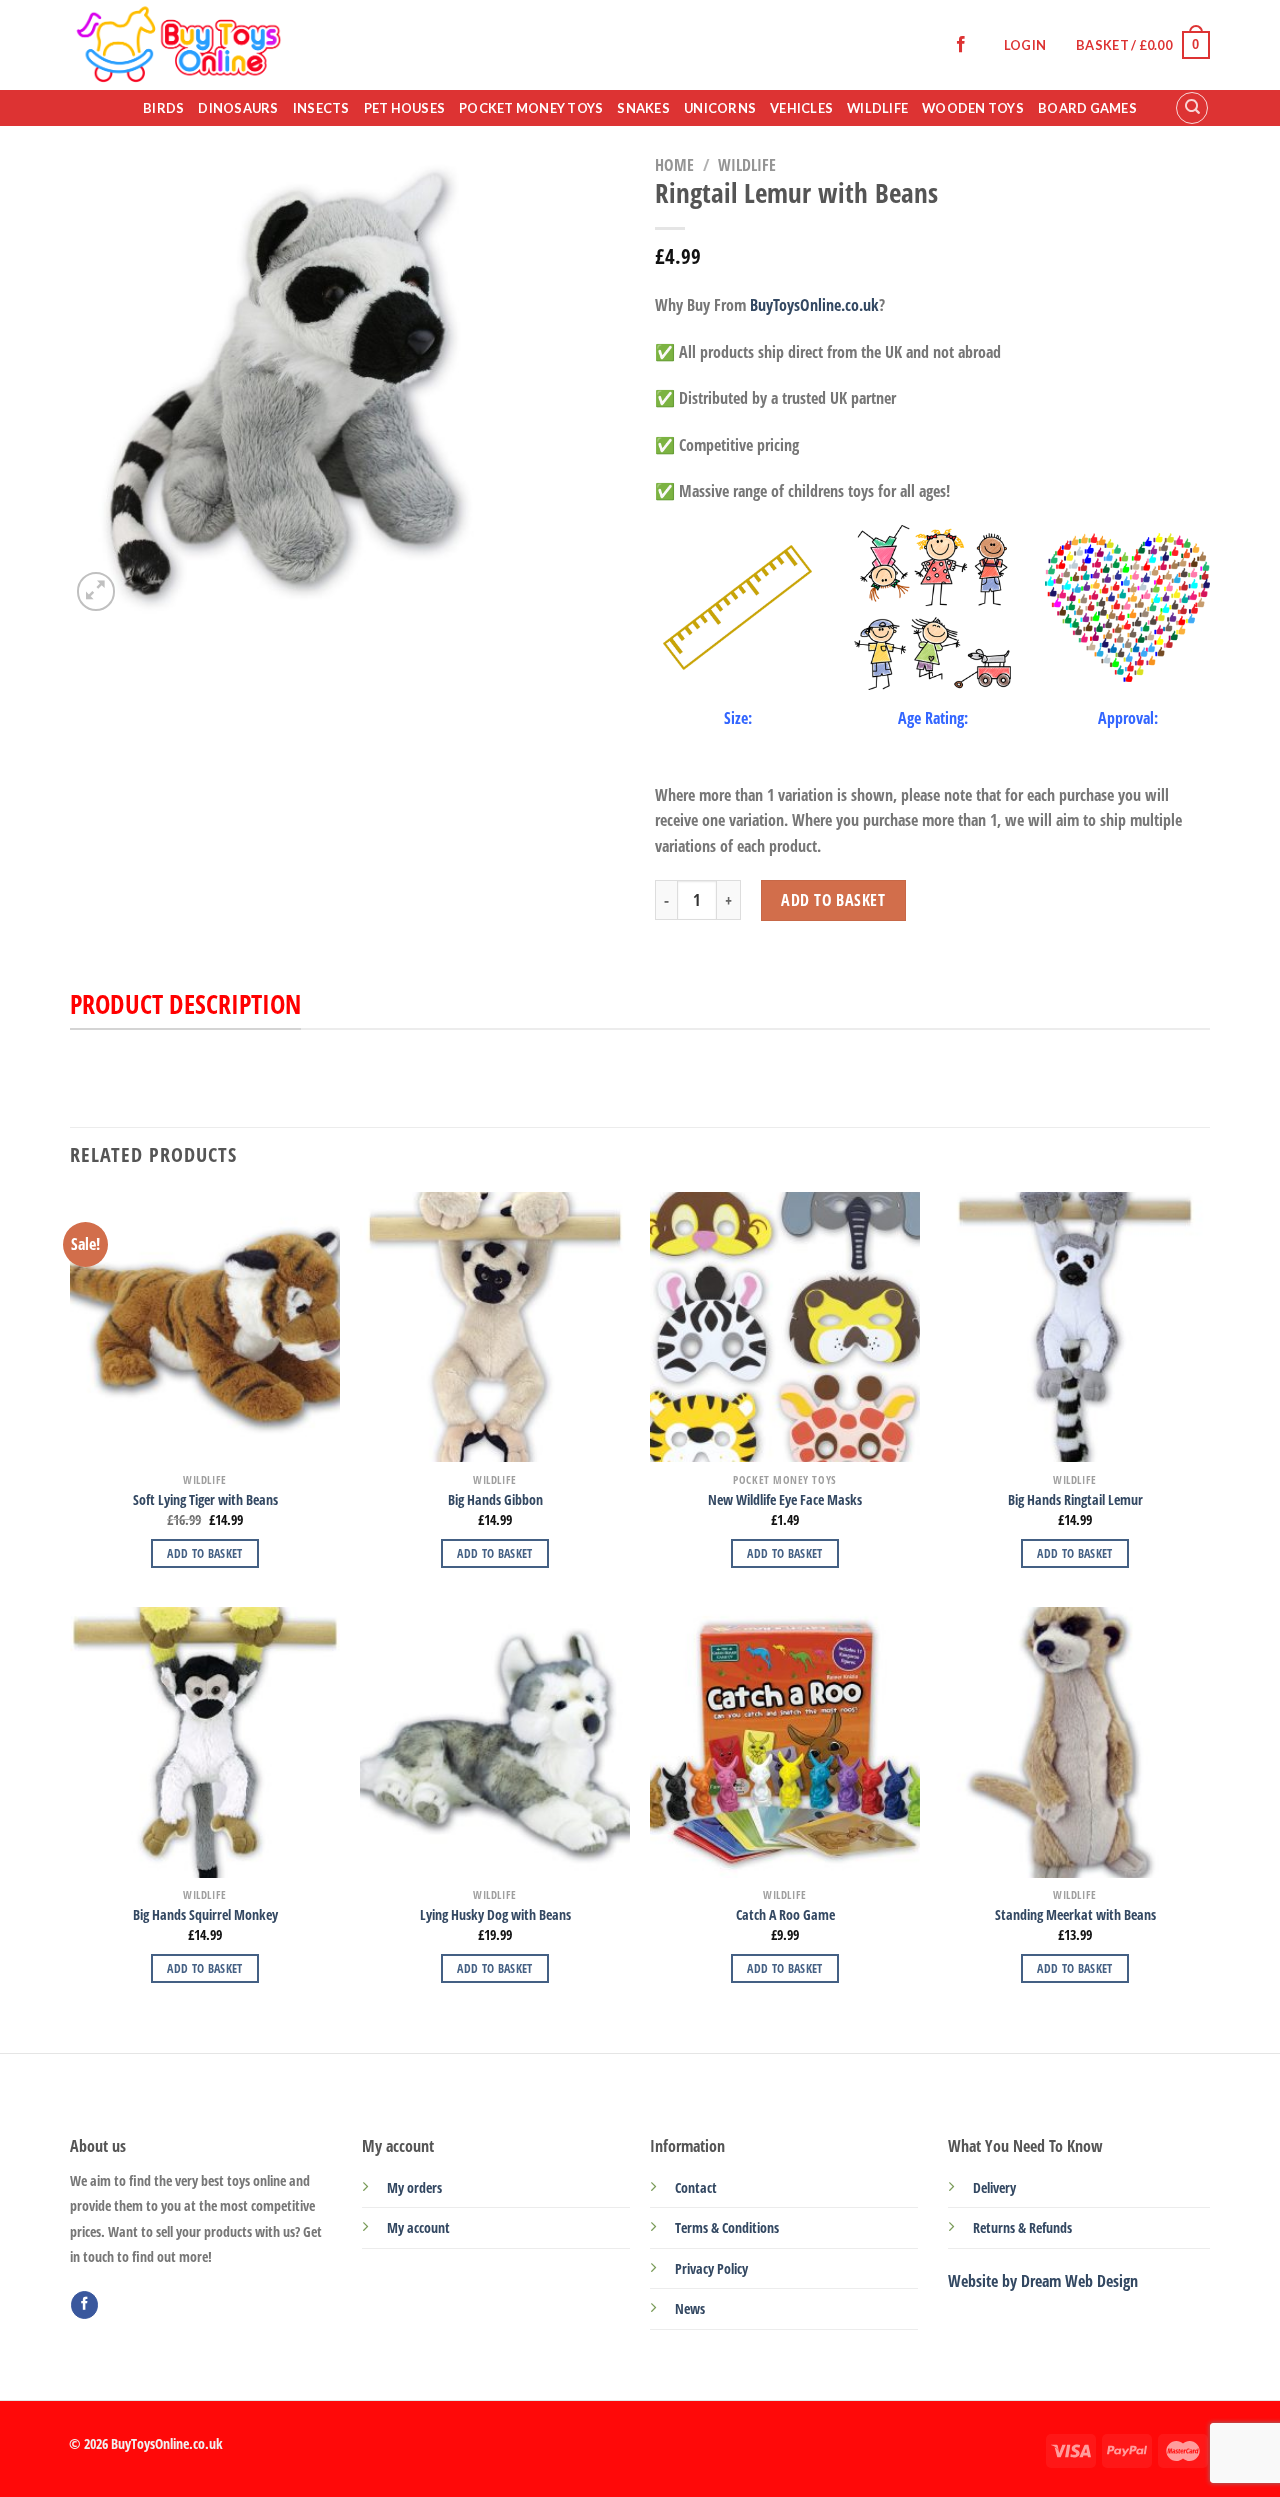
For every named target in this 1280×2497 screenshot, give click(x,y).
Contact (696, 2187)
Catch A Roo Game (785, 1915)
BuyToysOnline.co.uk (814, 305)
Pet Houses (405, 108)
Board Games (1087, 108)
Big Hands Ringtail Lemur (1075, 1500)
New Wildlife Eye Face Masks (785, 1500)
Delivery (994, 2187)
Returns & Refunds (1022, 2227)
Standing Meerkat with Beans (1075, 1915)
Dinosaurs (238, 108)
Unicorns (720, 108)
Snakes (643, 108)
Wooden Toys (973, 108)
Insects (321, 108)
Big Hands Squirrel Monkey (205, 1915)
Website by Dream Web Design (1043, 2281)
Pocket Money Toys (531, 108)
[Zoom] (96, 591)
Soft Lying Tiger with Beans (205, 1500)
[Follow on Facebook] (961, 45)
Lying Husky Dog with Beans (495, 1915)
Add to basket (833, 900)
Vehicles (801, 108)
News (690, 2308)
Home (674, 165)
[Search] (1192, 108)
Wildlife (877, 108)
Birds (163, 108)
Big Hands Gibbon (495, 1500)
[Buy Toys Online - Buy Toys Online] (261, 45)
